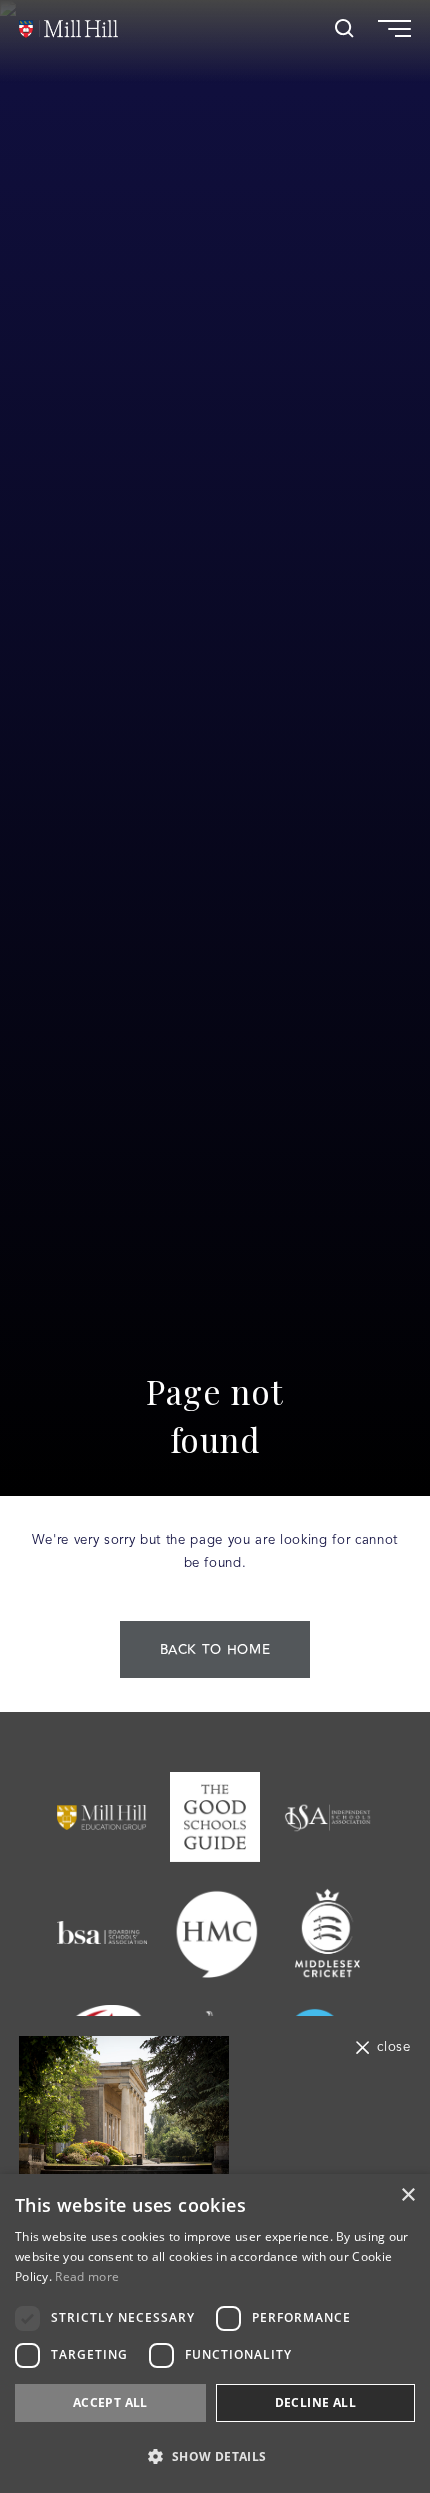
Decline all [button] (315, 2402)
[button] (215, 2456)
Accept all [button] (110, 2402)
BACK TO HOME (215, 1650)
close (393, 2047)
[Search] (344, 28)
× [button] (407, 2195)
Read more (87, 2276)
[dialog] (215, 2333)
